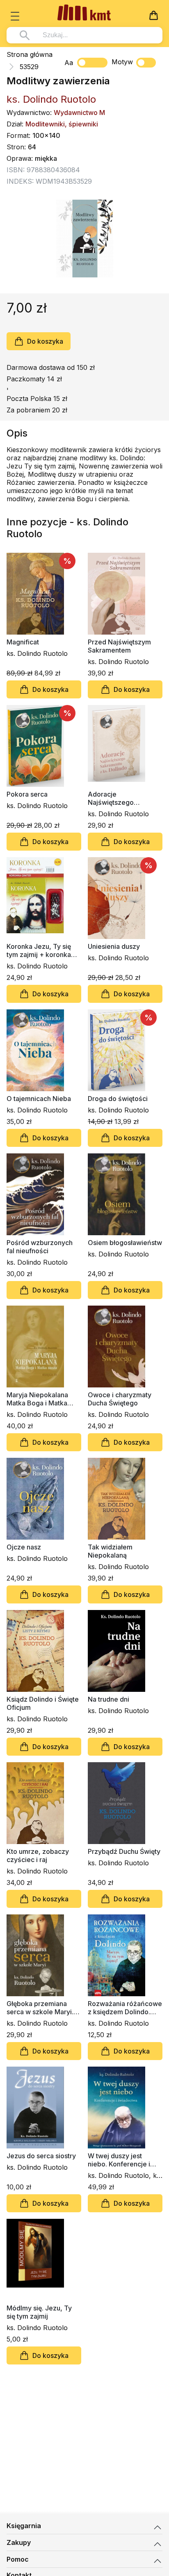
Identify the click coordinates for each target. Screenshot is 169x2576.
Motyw (122, 62)
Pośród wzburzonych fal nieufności (40, 1247)
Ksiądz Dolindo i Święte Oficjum (43, 1703)
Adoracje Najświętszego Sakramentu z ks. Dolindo (114, 798)
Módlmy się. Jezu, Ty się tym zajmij (39, 2312)
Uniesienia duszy (114, 946)
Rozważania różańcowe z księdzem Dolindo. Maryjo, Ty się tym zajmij (125, 2008)
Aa (69, 63)
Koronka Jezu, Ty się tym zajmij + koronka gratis (39, 950)
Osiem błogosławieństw (125, 1243)
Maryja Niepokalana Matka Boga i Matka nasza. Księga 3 (37, 1399)
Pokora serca (27, 794)
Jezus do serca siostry (41, 2156)
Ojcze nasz (24, 1547)
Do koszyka (45, 341)
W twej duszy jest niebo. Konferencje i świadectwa (119, 2160)
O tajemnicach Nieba (39, 1099)
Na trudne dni (108, 1699)
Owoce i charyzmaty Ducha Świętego (120, 1399)
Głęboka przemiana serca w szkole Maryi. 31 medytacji (40, 2008)
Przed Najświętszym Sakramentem (119, 646)
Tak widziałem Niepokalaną (110, 1551)
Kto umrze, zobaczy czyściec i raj (38, 1855)
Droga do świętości (118, 1099)
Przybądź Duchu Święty (124, 1851)
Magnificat (23, 642)
